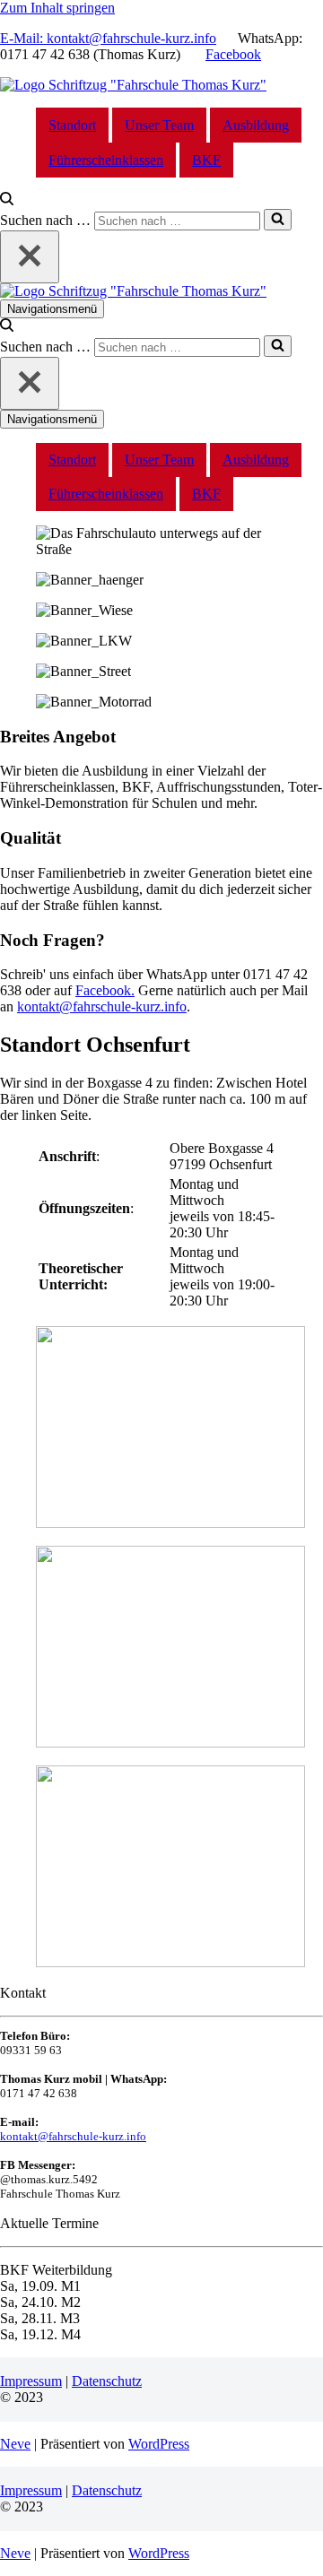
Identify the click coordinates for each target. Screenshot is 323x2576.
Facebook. (105, 990)
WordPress (159, 2444)
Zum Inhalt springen (57, 8)
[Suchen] (7, 200)
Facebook (233, 54)
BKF (206, 160)
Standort (72, 125)
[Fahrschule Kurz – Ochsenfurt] (133, 85)
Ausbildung (256, 125)
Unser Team (159, 125)
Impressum (31, 2381)
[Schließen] (30, 257)
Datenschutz (107, 2381)
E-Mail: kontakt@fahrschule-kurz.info (108, 38)
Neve (15, 2444)
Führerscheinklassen (106, 160)
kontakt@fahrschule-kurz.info (102, 1006)
